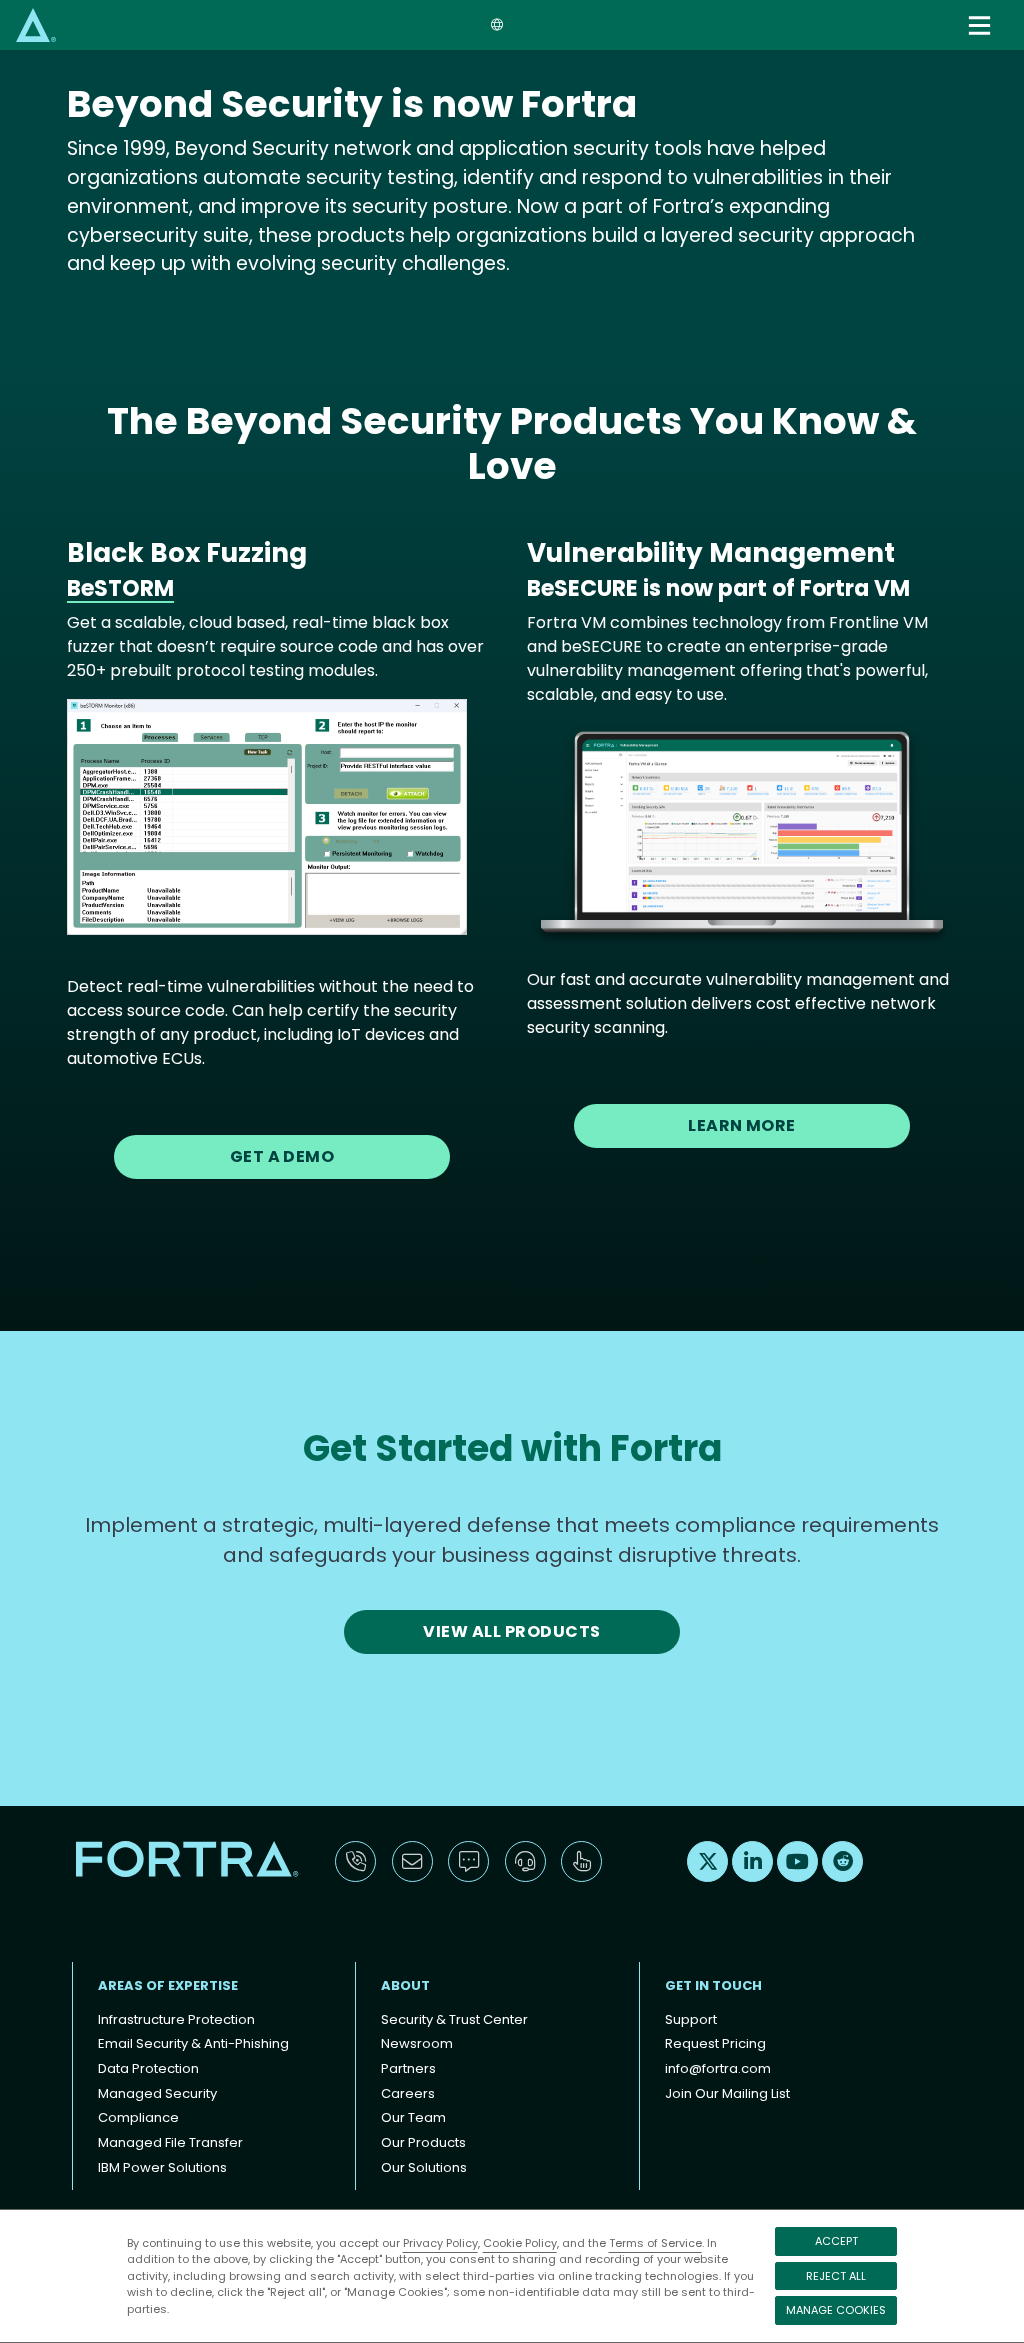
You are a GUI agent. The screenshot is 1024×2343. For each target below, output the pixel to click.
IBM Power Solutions (162, 2167)
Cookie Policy (520, 2243)
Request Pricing (715, 2043)
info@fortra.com (718, 2068)
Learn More (742, 1125)
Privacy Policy (440, 2243)
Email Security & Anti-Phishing (193, 2043)
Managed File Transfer (170, 2142)
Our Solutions (424, 2167)
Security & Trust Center (454, 2019)
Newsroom (417, 2043)
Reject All (836, 2276)
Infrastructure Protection (176, 2019)
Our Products (423, 2142)
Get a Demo (282, 1156)
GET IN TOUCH (713, 1985)
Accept (836, 2241)
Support (691, 2019)
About (405, 1985)
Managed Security (157, 2093)
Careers (408, 2093)
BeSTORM (120, 588)
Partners (408, 2068)
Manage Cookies (836, 2310)
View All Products (511, 1631)
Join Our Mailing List (727, 2093)
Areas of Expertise (168, 1985)
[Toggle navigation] (981, 25)
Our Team (413, 2117)
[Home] (36, 24)
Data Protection (148, 2068)
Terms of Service (655, 2243)
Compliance (138, 2117)
